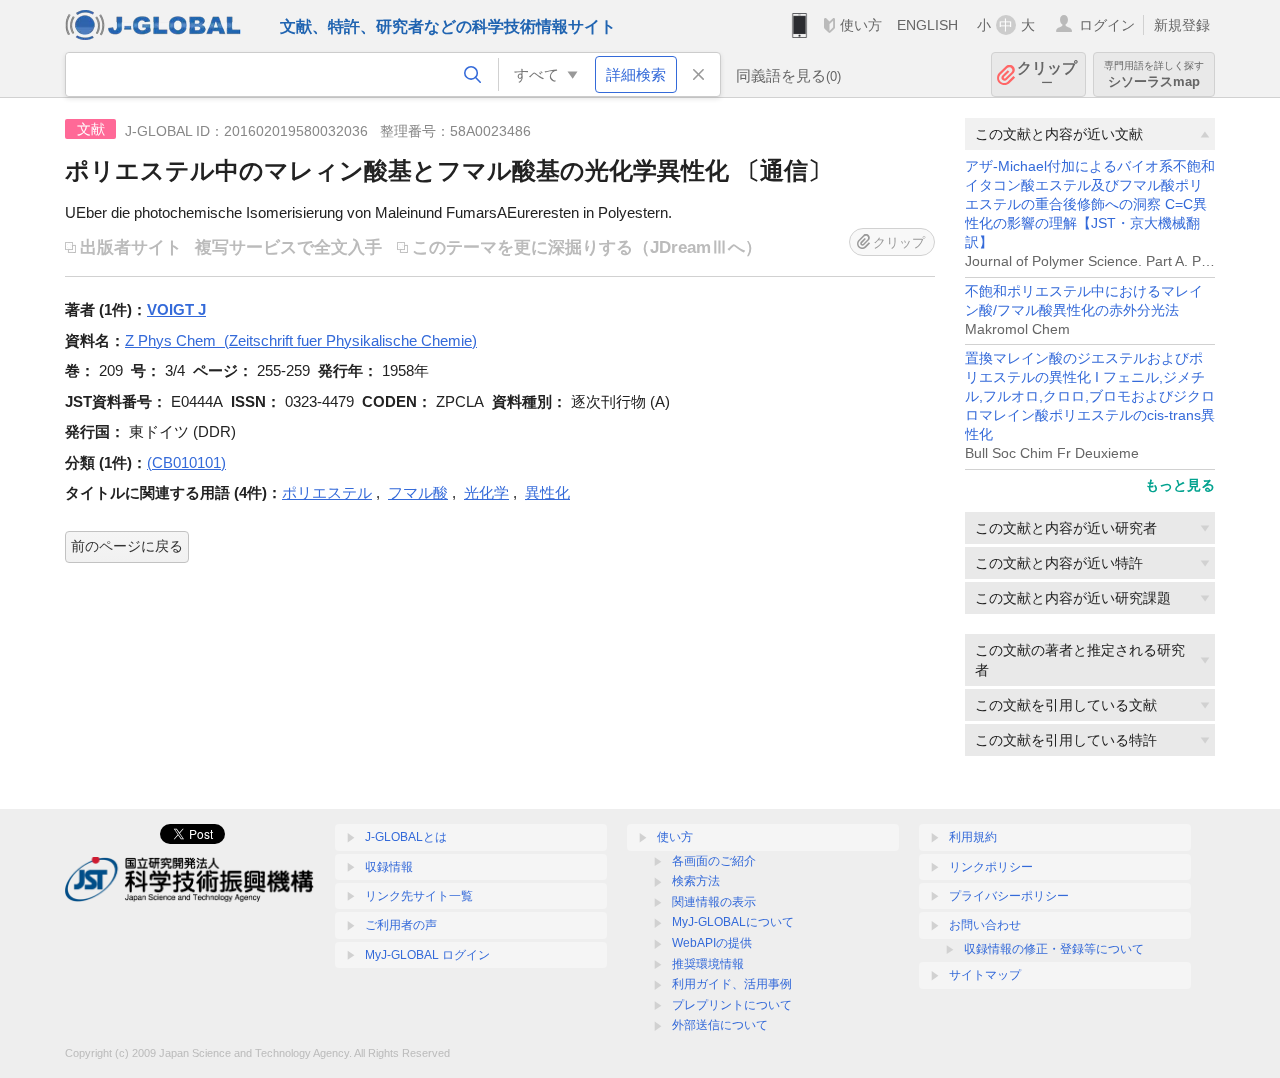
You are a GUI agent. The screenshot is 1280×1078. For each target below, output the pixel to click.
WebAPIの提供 (712, 943)
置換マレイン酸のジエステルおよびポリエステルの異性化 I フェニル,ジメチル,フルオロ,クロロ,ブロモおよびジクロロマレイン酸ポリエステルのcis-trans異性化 (1090, 396)
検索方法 (696, 881)
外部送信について (720, 1025)
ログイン (1107, 25)
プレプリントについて (732, 1005)
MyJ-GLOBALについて (733, 922)
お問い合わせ (985, 925)
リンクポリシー (991, 867)
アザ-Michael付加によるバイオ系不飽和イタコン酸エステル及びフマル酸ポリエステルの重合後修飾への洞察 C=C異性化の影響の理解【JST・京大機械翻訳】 (1090, 204)
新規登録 (1182, 25)
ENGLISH (927, 25)
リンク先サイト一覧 (419, 896)
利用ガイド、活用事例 (732, 984)
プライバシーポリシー (1009, 896)
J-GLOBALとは (406, 837)
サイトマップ (985, 975)
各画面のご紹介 (714, 861)
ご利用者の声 (401, 925)
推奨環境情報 (708, 964)
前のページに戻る (127, 546)
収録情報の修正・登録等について (1054, 949)
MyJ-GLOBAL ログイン (427, 955)
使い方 (861, 25)
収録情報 (389, 867)
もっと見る (1180, 485)
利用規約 (973, 837)
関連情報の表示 (714, 902)
